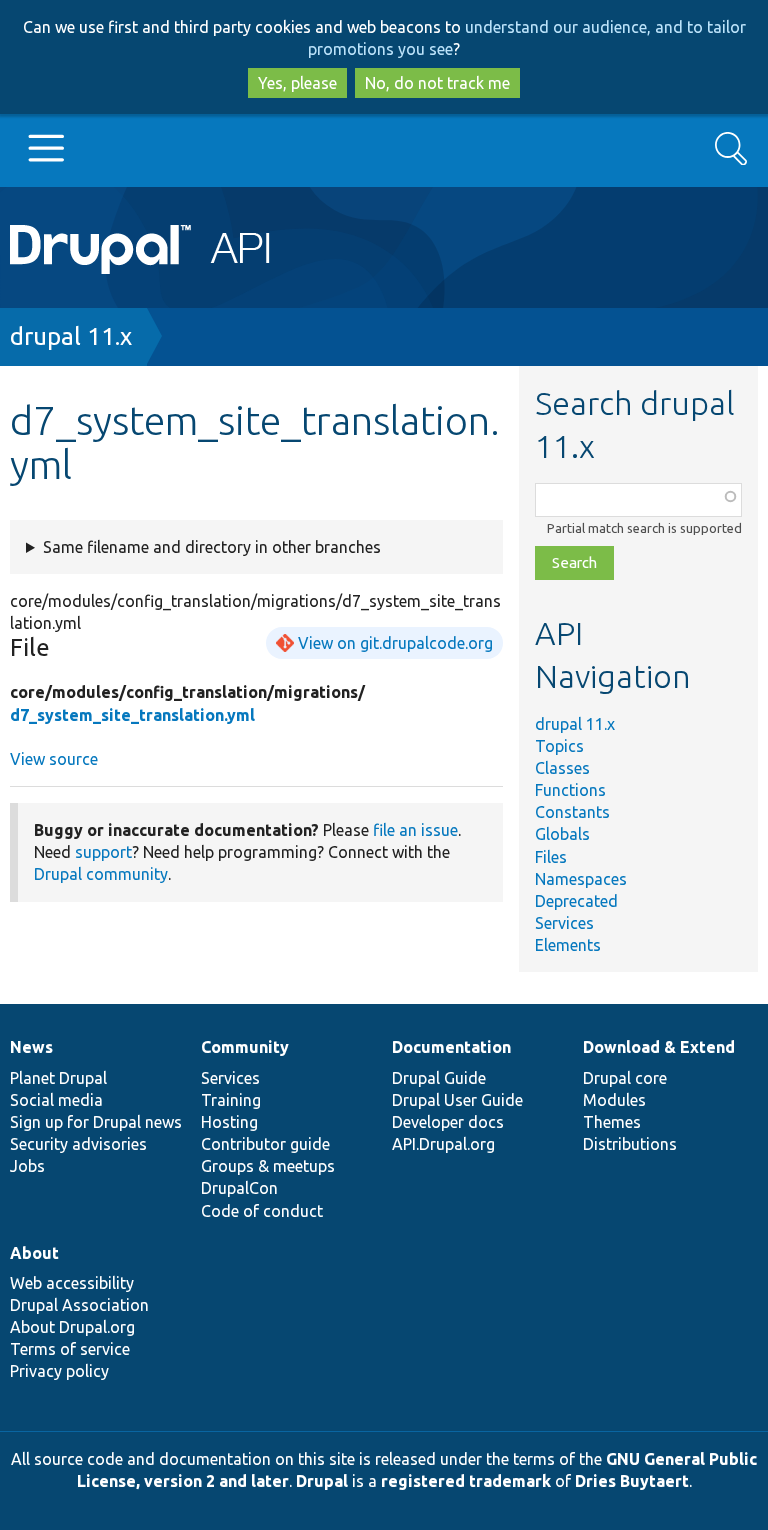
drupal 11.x (71, 336)
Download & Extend (659, 1047)
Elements (568, 945)
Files (551, 857)
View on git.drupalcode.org (395, 643)
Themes (612, 1122)
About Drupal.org (72, 1327)
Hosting (229, 1122)
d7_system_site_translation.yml (132, 715)
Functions (570, 790)
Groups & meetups (268, 1166)
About (34, 1253)
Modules (614, 1100)
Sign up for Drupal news (96, 1122)
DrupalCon (239, 1188)
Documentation (451, 1047)
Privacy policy (59, 1371)
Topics (559, 746)
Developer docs (448, 1122)
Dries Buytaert (632, 1481)
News (31, 1047)
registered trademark (466, 1481)
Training (231, 1100)
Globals (562, 834)
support (103, 852)
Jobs (27, 1166)
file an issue (415, 830)
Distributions (630, 1144)
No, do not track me (437, 83)
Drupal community (101, 874)
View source (54, 759)
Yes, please (297, 83)
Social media (56, 1100)
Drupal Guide (439, 1078)
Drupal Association (79, 1305)
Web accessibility (72, 1283)
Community (245, 1047)
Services (564, 923)
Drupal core (625, 1078)
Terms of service (70, 1349)
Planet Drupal (58, 1078)
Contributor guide (265, 1144)
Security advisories (78, 1144)
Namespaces (581, 879)
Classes (562, 768)
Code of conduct (262, 1211)
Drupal (322, 1481)
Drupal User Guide (457, 1100)
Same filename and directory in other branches (212, 547)
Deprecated (576, 901)
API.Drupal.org (443, 1144)
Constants (572, 812)
